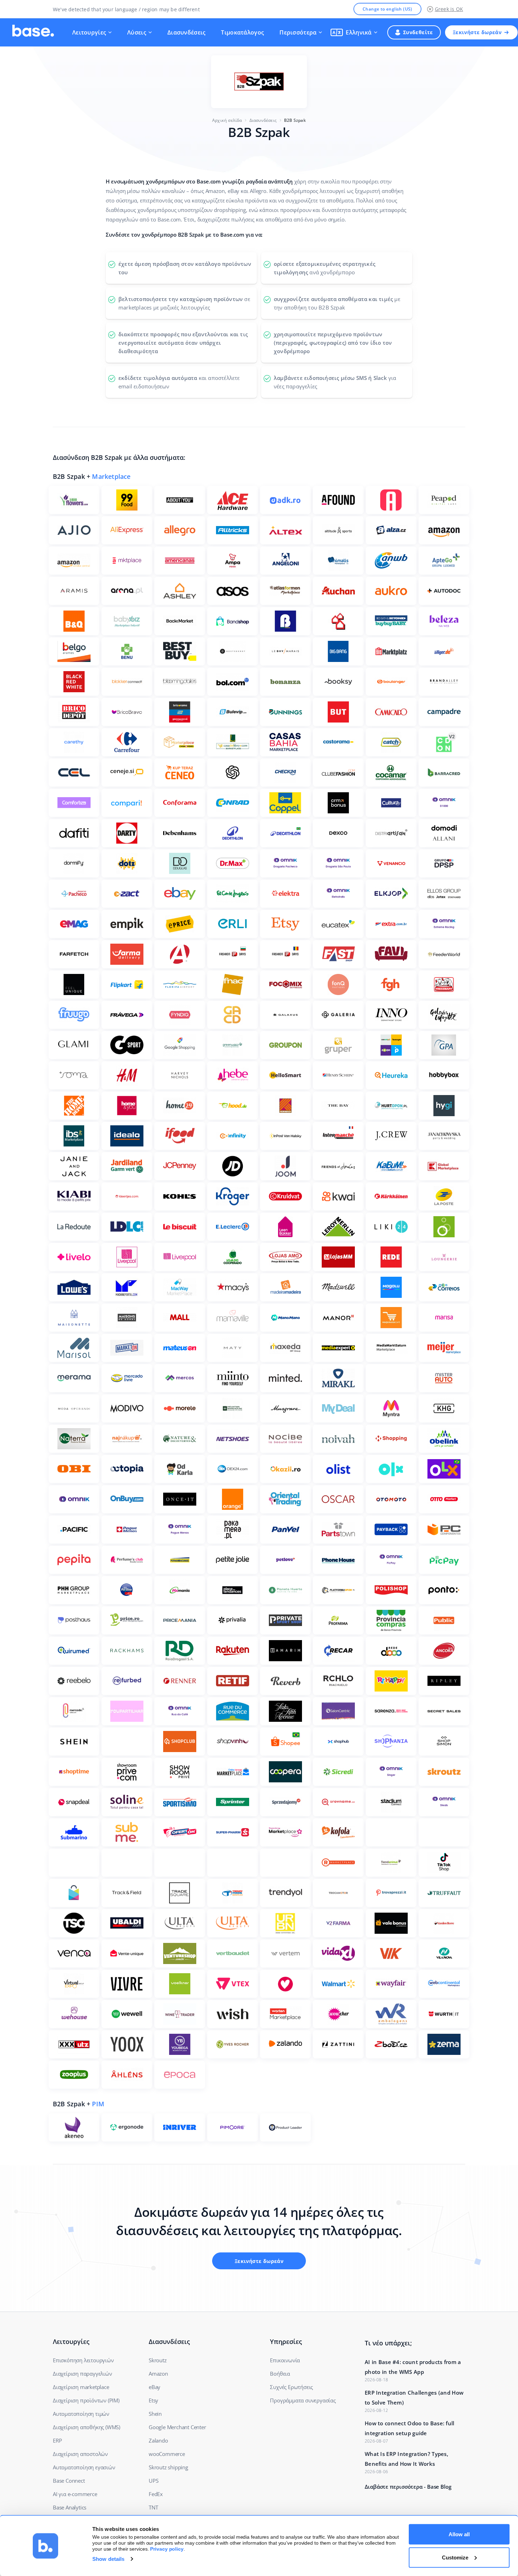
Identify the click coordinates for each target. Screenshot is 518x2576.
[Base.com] (33, 32)
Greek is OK (449, 9)
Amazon (158, 2374)
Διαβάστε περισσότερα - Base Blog (408, 2487)
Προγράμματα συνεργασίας (303, 2400)
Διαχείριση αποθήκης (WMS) (87, 2427)
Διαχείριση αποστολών (80, 2454)
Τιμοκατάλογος (242, 32)
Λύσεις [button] (137, 32)
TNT (153, 2507)
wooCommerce (167, 2454)
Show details (108, 2559)
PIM (98, 2104)
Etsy (153, 2400)
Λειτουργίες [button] (89, 32)
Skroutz (158, 2360)
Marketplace (111, 476)
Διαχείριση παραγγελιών (82, 2374)
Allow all (459, 2534)
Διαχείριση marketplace (81, 2387)
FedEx (156, 2494)
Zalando (158, 2440)
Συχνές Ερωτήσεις (291, 2387)
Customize (455, 2557)
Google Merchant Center (177, 2427)
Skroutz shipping (168, 2467)
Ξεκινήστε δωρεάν (477, 32)
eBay (155, 2387)
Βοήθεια (280, 2374)
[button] (354, 32)
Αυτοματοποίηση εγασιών (84, 2467)
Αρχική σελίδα (227, 120)
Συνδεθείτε (418, 32)
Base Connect (69, 2481)
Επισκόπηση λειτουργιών (83, 2360)
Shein (155, 2414)
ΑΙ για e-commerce (75, 2494)
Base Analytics (70, 2507)
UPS (153, 2481)
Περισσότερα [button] (298, 32)
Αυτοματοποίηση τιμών (81, 2414)
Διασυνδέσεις (186, 32)
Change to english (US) (387, 9)
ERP (57, 2440)
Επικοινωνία (285, 2360)
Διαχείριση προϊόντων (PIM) (86, 2400)
